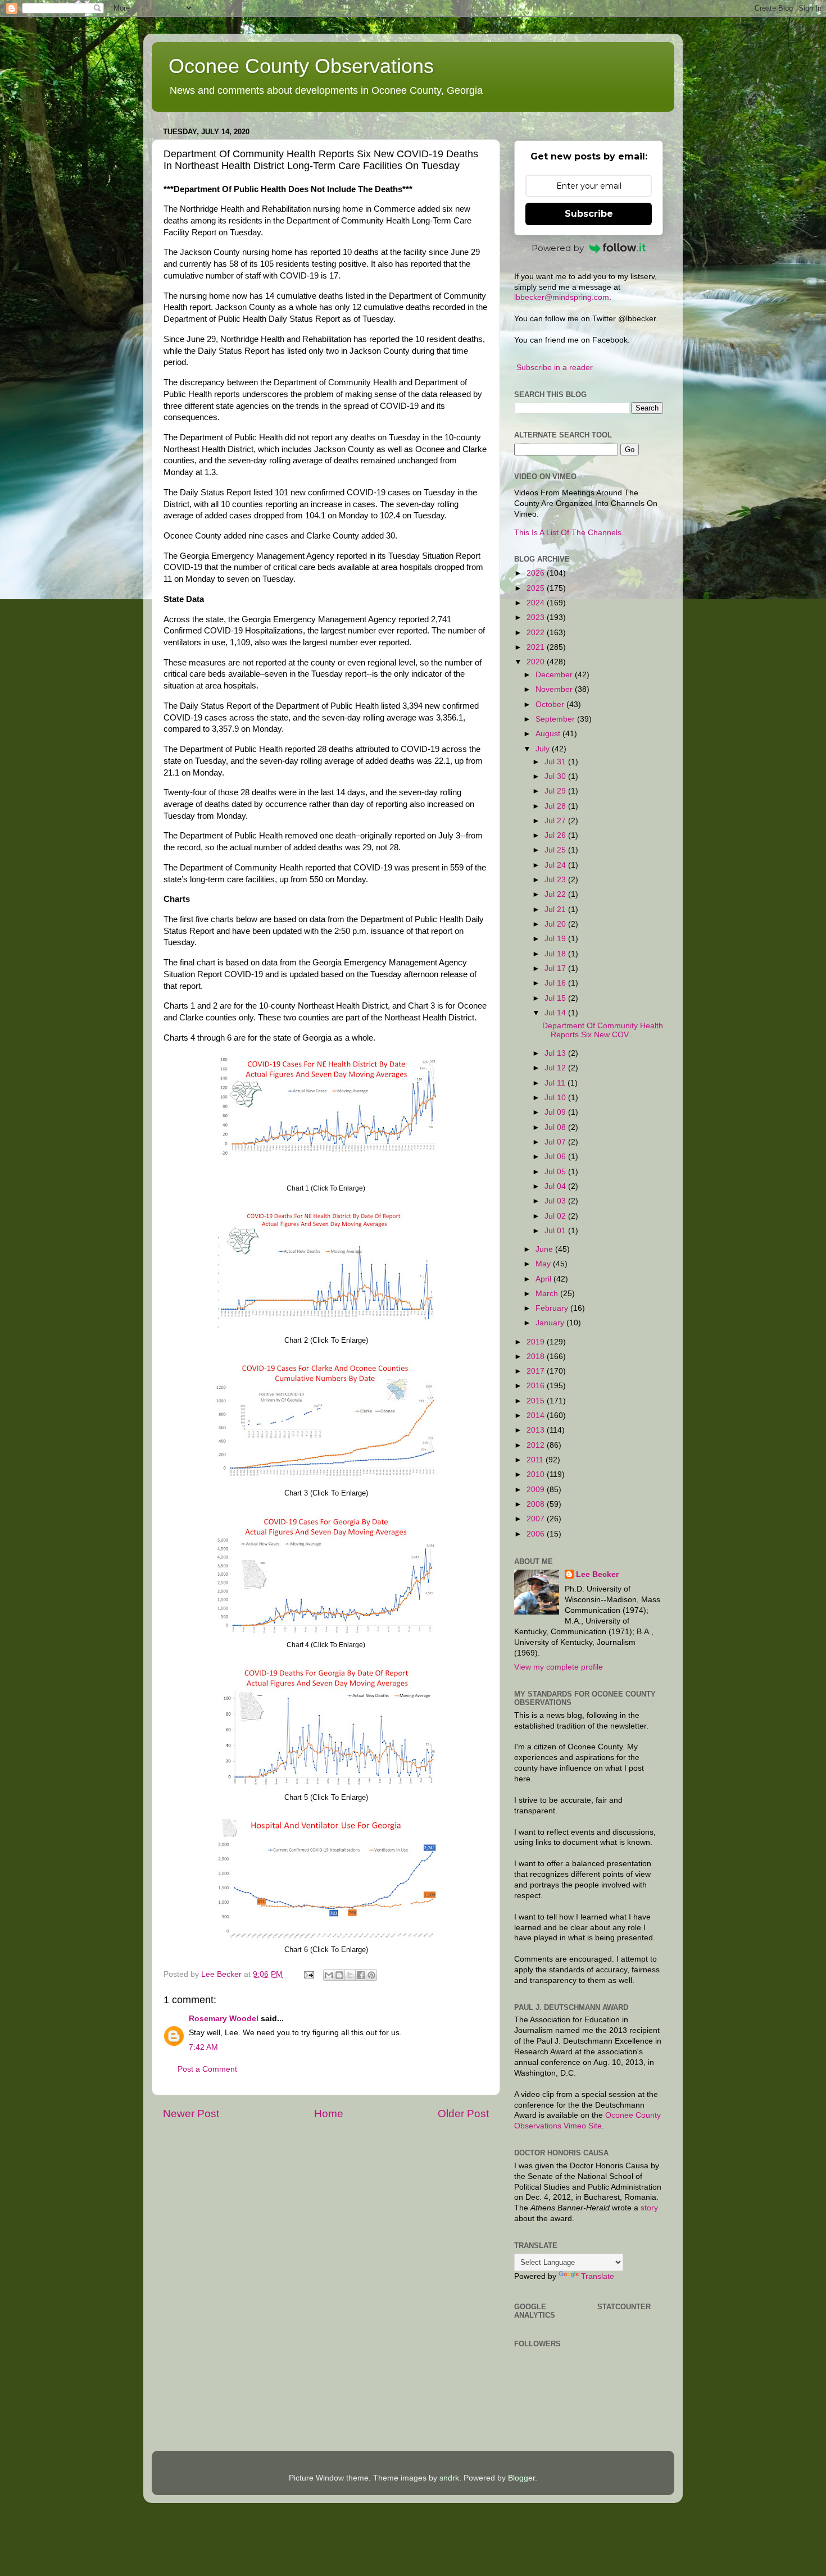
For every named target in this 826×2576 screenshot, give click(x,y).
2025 (537, 588)
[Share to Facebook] (361, 1975)
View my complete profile (559, 1667)
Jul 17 (556, 968)
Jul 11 (556, 1083)
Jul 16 (556, 983)
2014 (537, 1415)
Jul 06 (556, 1157)
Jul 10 (556, 1098)
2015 (537, 1401)
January (551, 1323)
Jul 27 (556, 821)
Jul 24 (556, 865)
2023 (537, 617)
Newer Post (191, 2114)
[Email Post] (308, 1974)
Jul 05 (556, 1172)
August (549, 734)
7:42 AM (203, 2047)
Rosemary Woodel (224, 2019)
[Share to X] (350, 1975)
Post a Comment (207, 2069)
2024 (537, 603)
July (544, 749)
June (545, 1249)
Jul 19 (556, 939)
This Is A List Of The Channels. (569, 533)
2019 (537, 1342)
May (544, 1264)
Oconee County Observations (301, 66)
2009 (537, 1490)
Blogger (521, 2478)
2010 (537, 1474)
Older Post (463, 2114)
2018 (537, 1357)
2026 (537, 573)
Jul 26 (556, 835)
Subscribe (589, 214)
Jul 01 (556, 1231)
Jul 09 (556, 1112)
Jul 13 (556, 1053)
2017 (537, 1371)
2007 (537, 1519)
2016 (537, 1386)
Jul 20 (556, 924)
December (555, 675)
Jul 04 (556, 1186)
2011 (536, 1460)
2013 (537, 1430)
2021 (537, 647)
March (548, 1294)
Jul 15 (556, 998)
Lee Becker (597, 1574)
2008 (537, 1504)
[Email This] (329, 1975)
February (553, 1308)
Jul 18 (556, 954)
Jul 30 (556, 776)
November (555, 689)
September (556, 719)
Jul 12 (556, 1068)
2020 (537, 662)
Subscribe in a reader (555, 368)
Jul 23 (556, 880)
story (649, 2208)
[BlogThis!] (339, 1975)
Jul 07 (556, 1142)
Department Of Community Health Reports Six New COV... (603, 1030)
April (544, 1279)
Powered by (558, 248)
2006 (537, 1534)
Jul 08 (556, 1127)
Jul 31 (556, 762)
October (551, 705)
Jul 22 (556, 894)
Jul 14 (556, 1013)
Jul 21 (556, 909)
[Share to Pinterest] (371, 1975)
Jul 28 (556, 806)
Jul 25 (556, 850)
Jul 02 (556, 1216)
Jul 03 (556, 1201)
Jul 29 (556, 791)
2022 (537, 633)
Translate (598, 2276)
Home (329, 2114)
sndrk (449, 2478)
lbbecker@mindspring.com (562, 297)
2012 (537, 1445)
